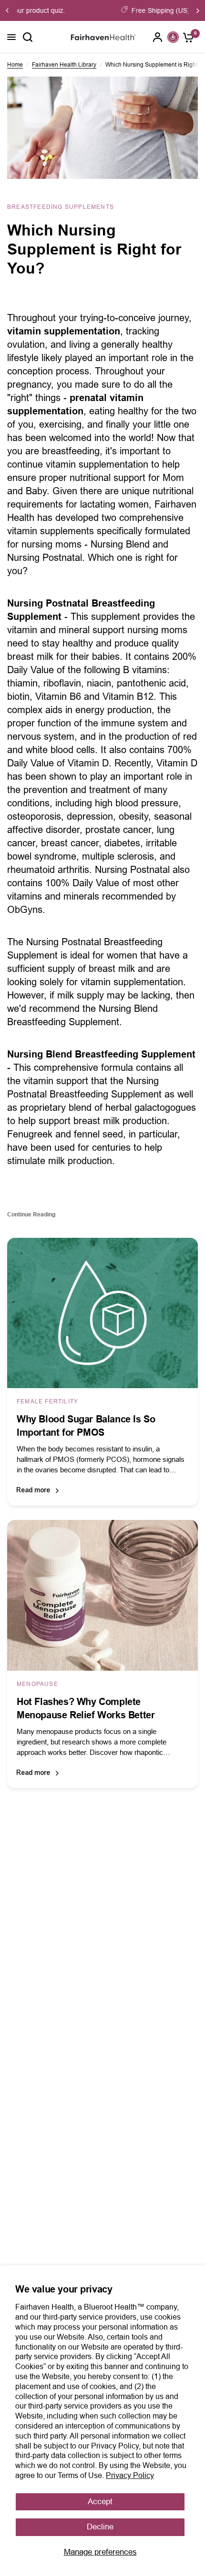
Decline (100, 2527)
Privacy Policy (130, 2475)
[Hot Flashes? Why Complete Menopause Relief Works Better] (102, 1595)
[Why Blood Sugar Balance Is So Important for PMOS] (102, 1313)
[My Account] (158, 37)
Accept (100, 2502)
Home (15, 65)
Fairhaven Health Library (64, 65)
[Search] (28, 37)
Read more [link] (34, 1490)
